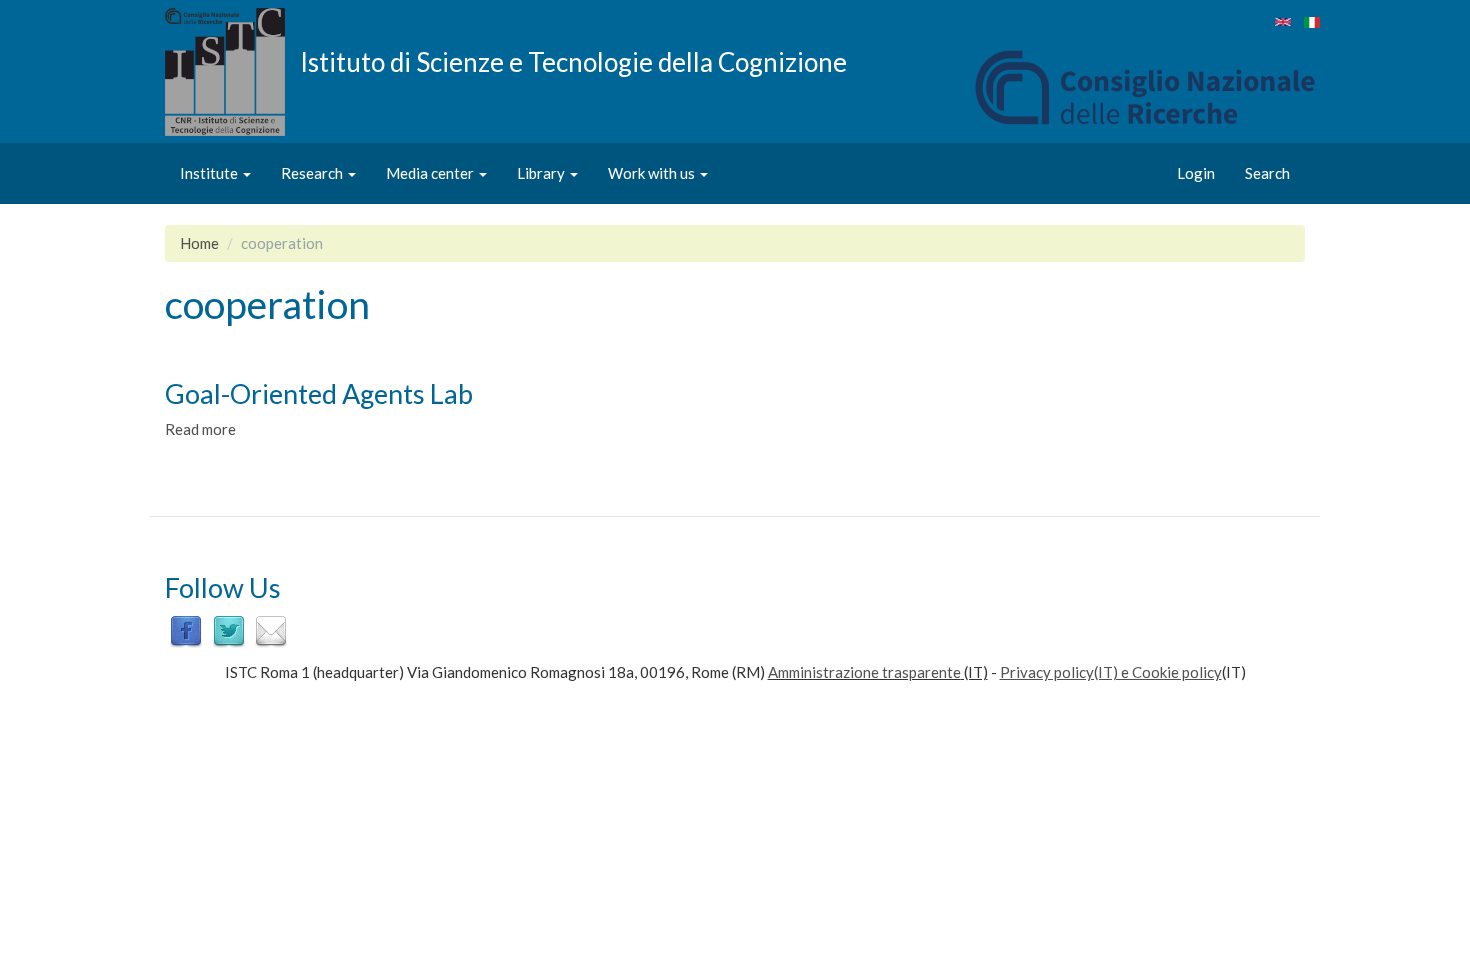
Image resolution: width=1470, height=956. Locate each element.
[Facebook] (186, 630)
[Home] (232, 72)
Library (542, 173)
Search (1267, 173)
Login (1196, 173)
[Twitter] (229, 630)
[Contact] (271, 630)
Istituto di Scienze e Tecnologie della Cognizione (573, 61)
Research (313, 173)
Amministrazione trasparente (864, 672)
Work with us (653, 173)
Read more (200, 429)
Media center (431, 173)
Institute (210, 173)
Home (199, 243)
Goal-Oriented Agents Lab (319, 393)
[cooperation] (1283, 22)
